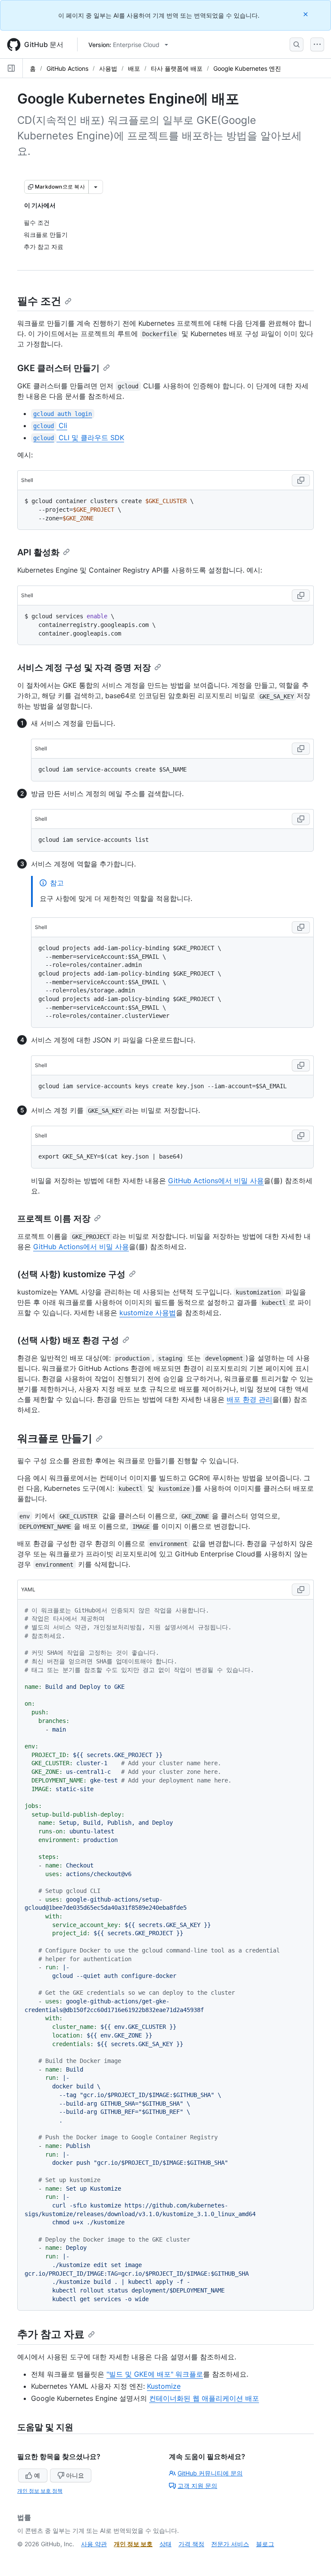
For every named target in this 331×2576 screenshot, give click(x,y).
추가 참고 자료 (51, 2334)
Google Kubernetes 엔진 (247, 68)
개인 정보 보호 (133, 2544)
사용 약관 (94, 2544)
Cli (50, 425)
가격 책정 (191, 2544)
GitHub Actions (67, 68)
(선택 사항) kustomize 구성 (71, 1274)
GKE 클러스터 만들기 (58, 368)
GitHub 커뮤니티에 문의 (210, 2473)
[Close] (306, 14)
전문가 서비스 (230, 2544)
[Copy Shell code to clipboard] (301, 480)
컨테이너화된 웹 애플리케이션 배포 (204, 2398)
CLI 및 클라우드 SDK (78, 438)
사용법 (108, 68)
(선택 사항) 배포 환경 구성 (68, 1340)
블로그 (265, 2544)
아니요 (75, 2475)
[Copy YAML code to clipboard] (301, 1590)
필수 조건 (39, 301)
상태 (165, 2544)
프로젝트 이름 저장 (54, 1219)
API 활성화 (38, 552)
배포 (134, 68)
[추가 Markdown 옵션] (96, 187)
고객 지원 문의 (197, 2486)
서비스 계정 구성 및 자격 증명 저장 (84, 668)
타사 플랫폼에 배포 (177, 68)
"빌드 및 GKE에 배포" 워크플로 (155, 2374)
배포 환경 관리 (250, 1399)
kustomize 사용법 (148, 1313)
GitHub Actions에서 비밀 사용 (216, 1181)
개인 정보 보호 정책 (40, 2491)
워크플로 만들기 (55, 1438)
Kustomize (164, 2386)
